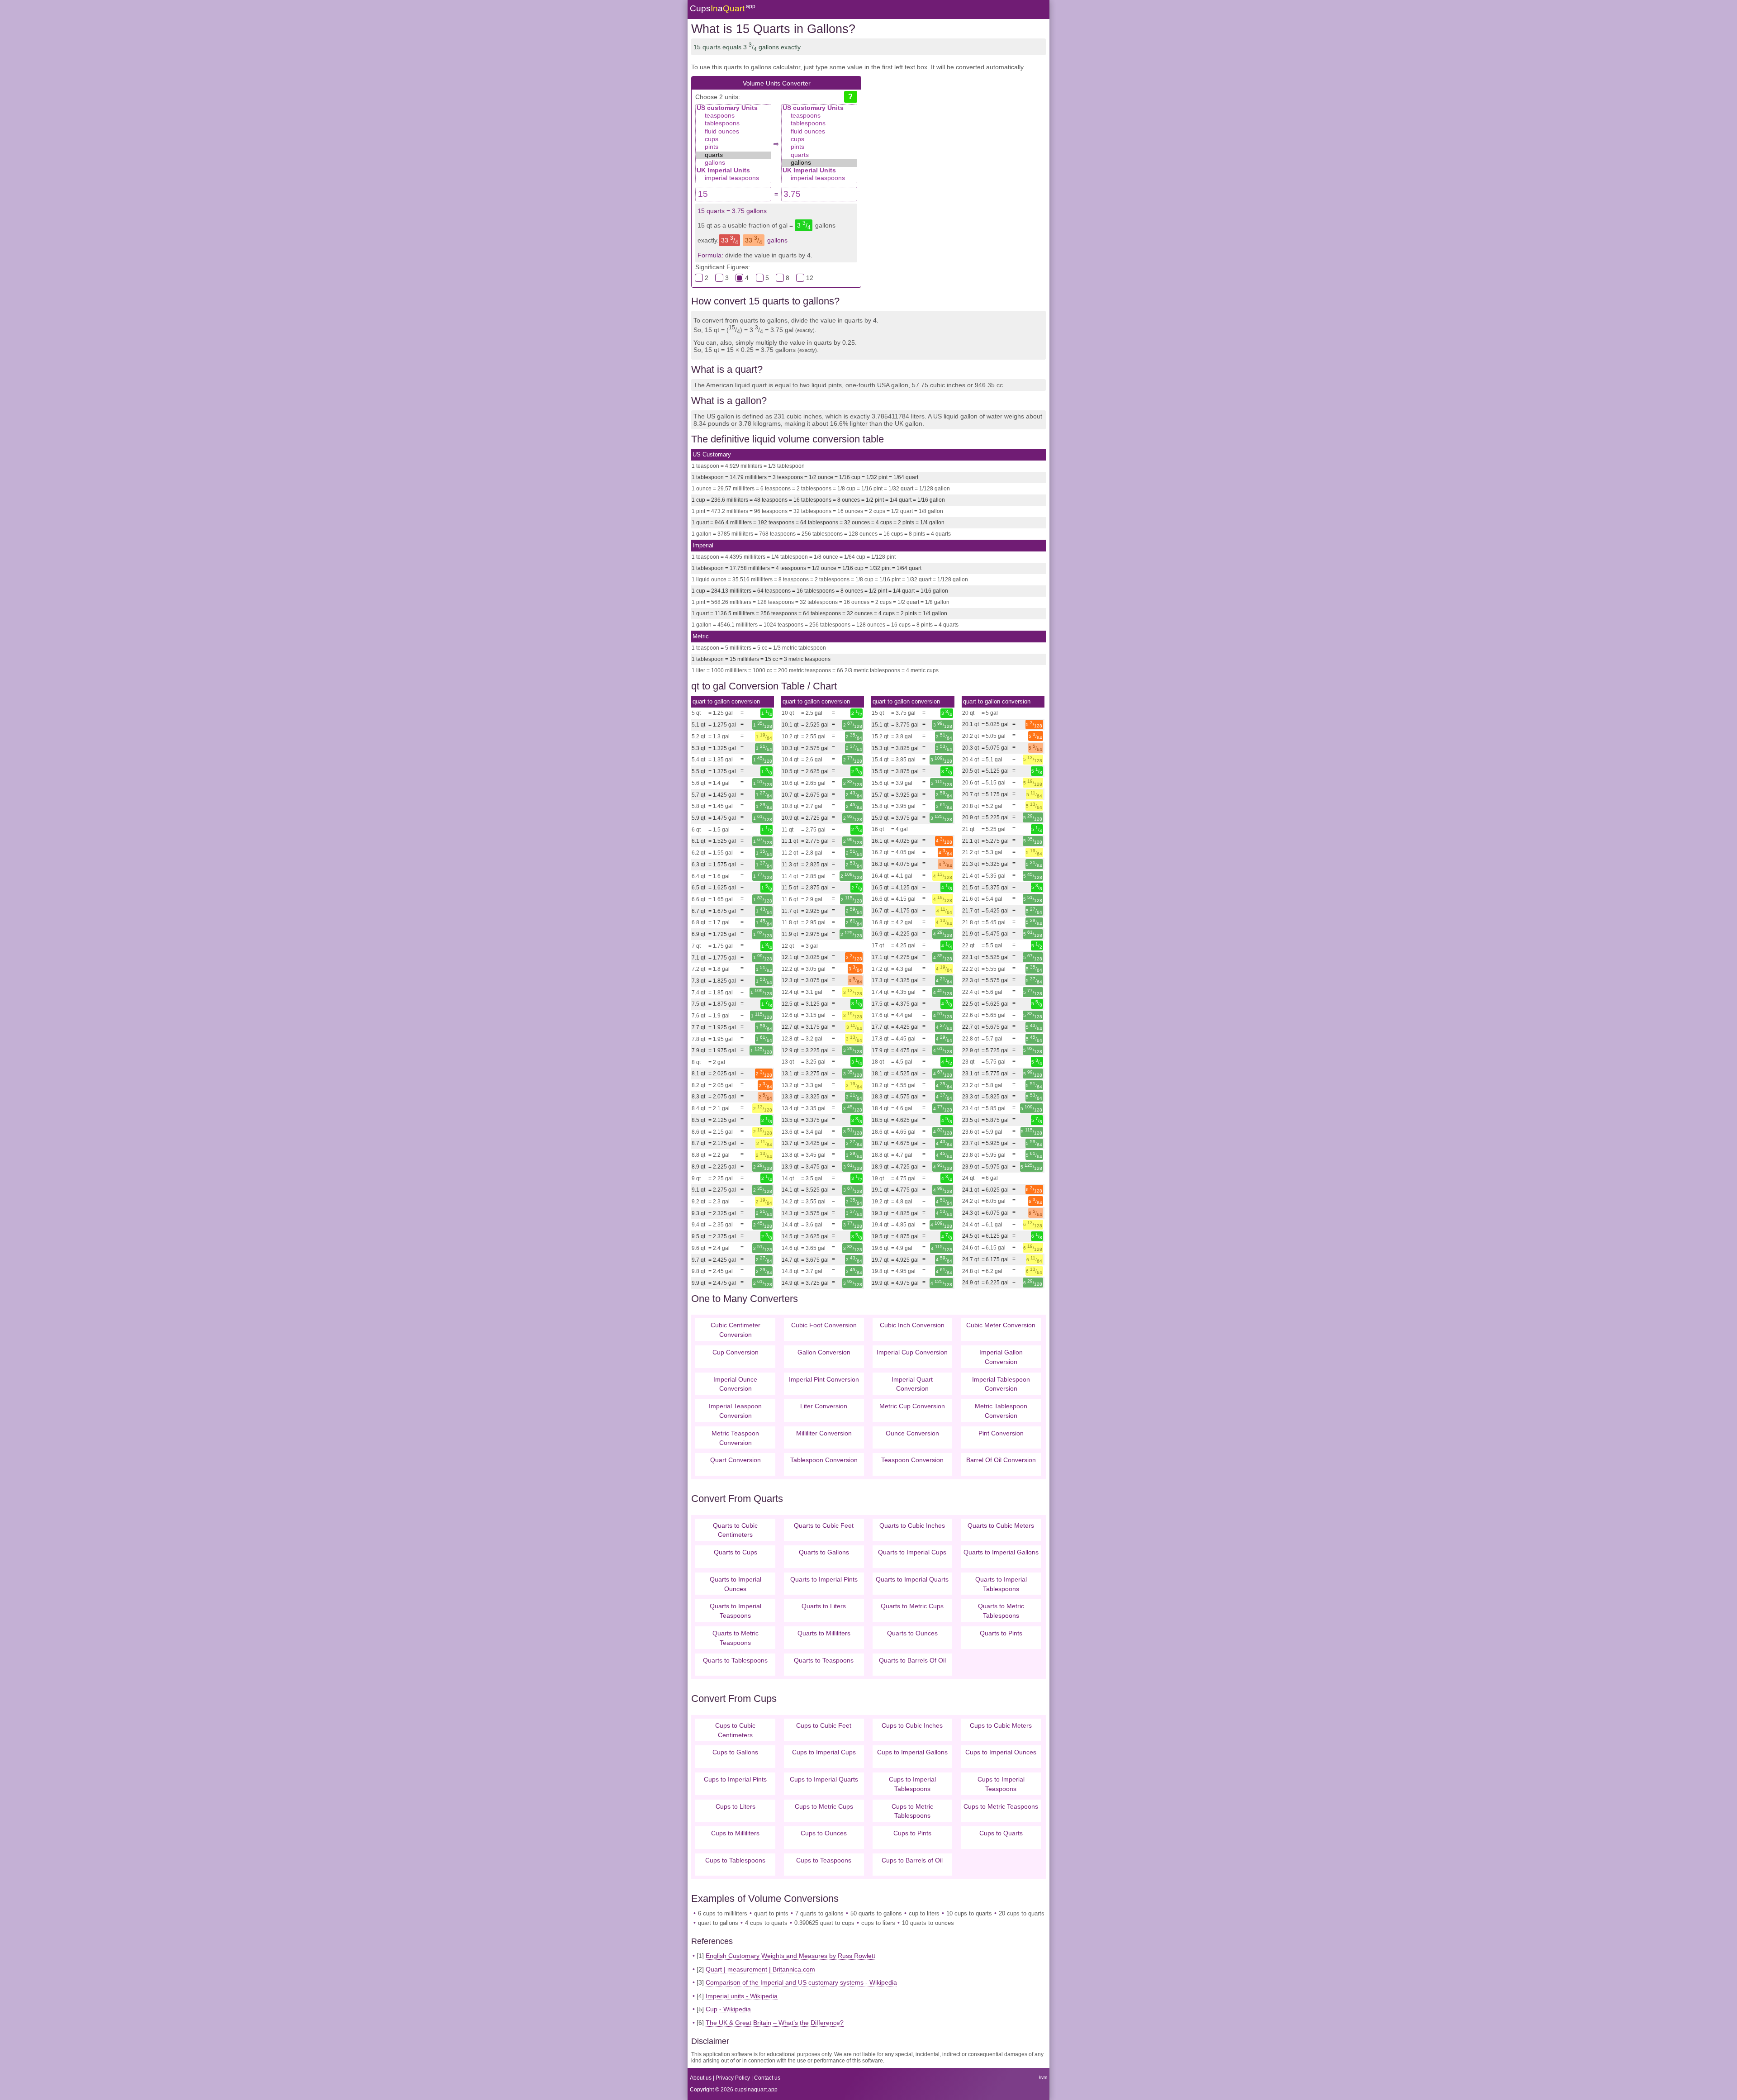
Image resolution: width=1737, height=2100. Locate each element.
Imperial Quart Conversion (912, 1384)
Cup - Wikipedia (728, 2009)
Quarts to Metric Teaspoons (736, 1638)
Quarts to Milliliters (824, 1633)
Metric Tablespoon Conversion (1001, 1411)
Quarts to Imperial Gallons (1001, 1552)
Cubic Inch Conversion (912, 1325)
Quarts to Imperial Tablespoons (1001, 1584)
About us (701, 2078)
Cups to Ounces (824, 1833)
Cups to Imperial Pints (735, 1779)
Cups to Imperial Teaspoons (1001, 1784)
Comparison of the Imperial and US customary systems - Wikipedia (801, 1982)
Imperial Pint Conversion (824, 1379)
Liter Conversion (824, 1406)
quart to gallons (718, 1923)
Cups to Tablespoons (735, 1860)
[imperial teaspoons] (733, 178)
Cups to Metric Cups (824, 1806)
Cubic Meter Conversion (1001, 1325)
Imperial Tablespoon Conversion (1001, 1384)
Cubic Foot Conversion (824, 1325)
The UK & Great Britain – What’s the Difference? (775, 2023)
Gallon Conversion (824, 1352)
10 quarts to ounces (928, 1923)
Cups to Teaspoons (824, 1860)
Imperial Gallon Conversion (1001, 1357)
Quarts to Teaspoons (824, 1660)
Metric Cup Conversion (912, 1406)
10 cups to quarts (969, 1913)
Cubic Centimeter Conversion (736, 1330)
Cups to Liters (736, 1806)
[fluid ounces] (733, 132)
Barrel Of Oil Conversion (1001, 1460)
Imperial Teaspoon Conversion (735, 1411)
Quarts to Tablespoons (735, 1660)
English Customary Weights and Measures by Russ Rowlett (790, 1956)
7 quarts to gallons (819, 1913)
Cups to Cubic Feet (824, 1725)
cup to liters (924, 1913)
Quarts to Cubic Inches (912, 1525)
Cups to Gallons (735, 1752)
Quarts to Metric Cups (912, 1606)
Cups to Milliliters (735, 1833)
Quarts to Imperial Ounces (736, 1584)
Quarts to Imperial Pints (824, 1579)
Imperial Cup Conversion (912, 1352)
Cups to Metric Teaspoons (1001, 1806)
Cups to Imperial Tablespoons (912, 1784)
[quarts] (733, 155)
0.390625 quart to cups (824, 1923)
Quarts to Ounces (912, 1633)
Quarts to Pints (1001, 1633)
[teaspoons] (733, 116)
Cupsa (723, 8)
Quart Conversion (736, 1460)
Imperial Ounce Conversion (735, 1384)
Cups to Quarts (1001, 1833)
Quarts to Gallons (824, 1552)
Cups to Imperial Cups (824, 1752)
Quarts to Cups (736, 1552)
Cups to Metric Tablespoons (912, 1811)
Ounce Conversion (912, 1433)
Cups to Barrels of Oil (912, 1860)
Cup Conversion (736, 1352)
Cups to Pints (912, 1833)
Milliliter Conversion (824, 1433)
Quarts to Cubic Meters (1001, 1525)
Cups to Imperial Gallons (912, 1752)
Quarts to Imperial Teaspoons (736, 1611)
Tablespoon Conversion (824, 1460)
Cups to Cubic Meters (1001, 1725)
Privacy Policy (733, 2078)
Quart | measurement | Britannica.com (760, 1969)
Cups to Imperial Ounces (1001, 1752)
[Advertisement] (954, 148)
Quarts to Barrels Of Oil (912, 1660)
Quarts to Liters (824, 1606)
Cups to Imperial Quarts (824, 1779)
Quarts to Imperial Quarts (912, 1579)
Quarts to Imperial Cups (912, 1552)
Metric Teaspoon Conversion (735, 1438)
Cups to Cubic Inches (912, 1725)
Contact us (767, 2078)
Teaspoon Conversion (912, 1460)
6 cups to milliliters (723, 1913)
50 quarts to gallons (876, 1913)
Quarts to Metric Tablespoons (1001, 1611)
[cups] (733, 140)
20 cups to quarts (1022, 1913)
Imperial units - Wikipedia (742, 1996)
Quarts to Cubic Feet (824, 1525)
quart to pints (771, 1913)
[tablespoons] (733, 124)
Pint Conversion (1001, 1433)
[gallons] (733, 163)
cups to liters (878, 1923)
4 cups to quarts (766, 1923)
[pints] (733, 147)
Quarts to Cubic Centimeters (735, 1530)
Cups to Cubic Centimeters (735, 1730)
